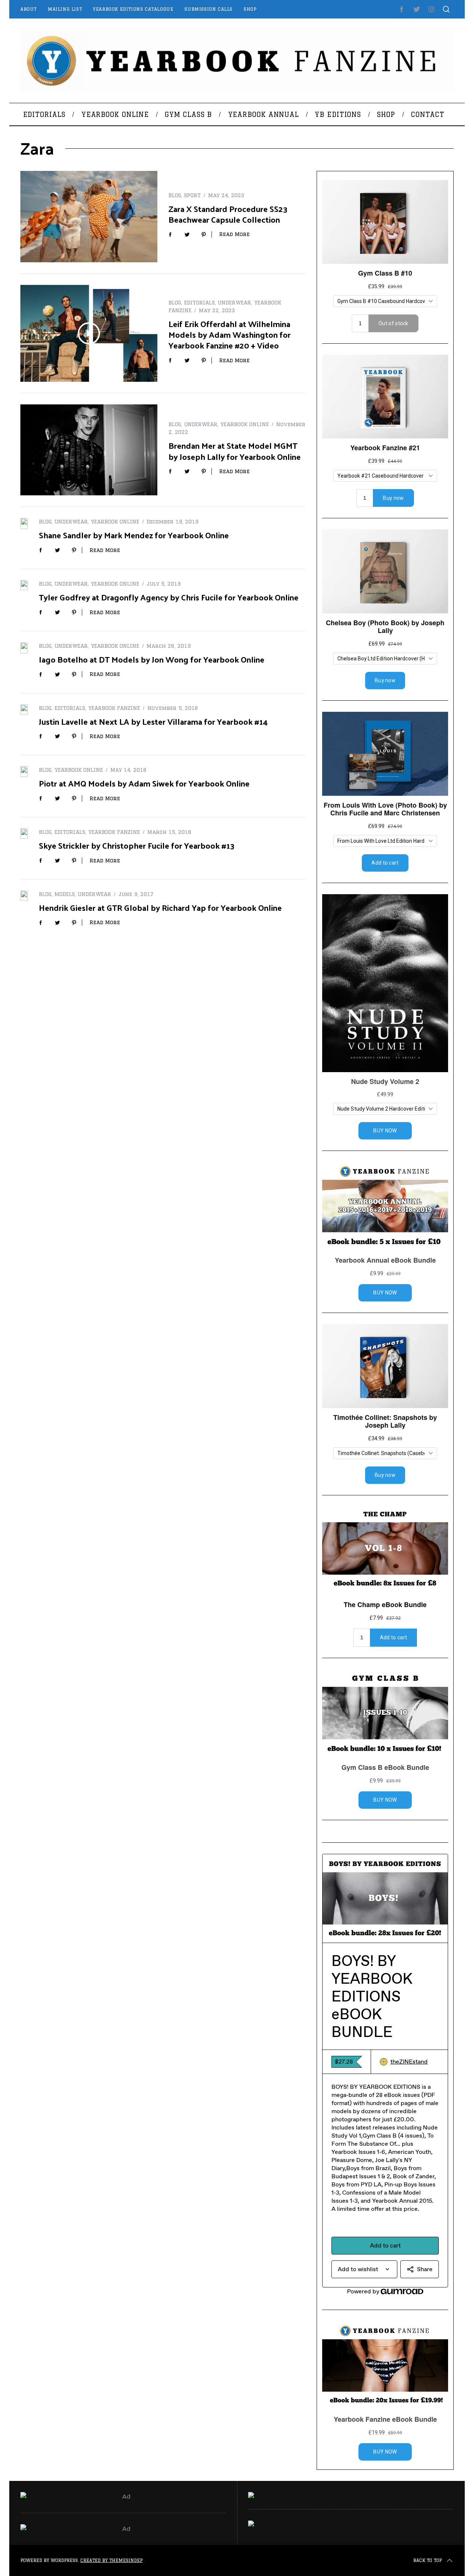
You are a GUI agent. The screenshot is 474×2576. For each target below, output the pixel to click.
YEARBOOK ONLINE (245, 424)
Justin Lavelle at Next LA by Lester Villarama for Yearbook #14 (153, 721)
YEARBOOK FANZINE (114, 708)
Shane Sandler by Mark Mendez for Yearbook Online (134, 535)
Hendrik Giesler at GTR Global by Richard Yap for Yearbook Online (160, 907)
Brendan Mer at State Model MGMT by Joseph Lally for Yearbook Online (235, 451)
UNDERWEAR (234, 303)
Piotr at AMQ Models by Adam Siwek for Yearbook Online (144, 783)
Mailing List (65, 9)
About (29, 9)
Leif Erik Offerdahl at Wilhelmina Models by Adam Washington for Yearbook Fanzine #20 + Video (230, 334)
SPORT (192, 195)
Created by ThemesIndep (111, 2560)
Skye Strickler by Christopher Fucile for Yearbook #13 (137, 845)
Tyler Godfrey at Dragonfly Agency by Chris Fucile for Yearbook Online (169, 597)
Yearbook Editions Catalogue (133, 9)
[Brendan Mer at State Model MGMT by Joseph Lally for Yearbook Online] (89, 450)
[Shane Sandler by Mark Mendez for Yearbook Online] (24, 523)
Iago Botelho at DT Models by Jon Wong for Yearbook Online (152, 659)
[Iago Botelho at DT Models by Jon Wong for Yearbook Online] (24, 648)
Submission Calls (208, 9)
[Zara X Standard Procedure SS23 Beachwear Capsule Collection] (89, 217)
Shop (250, 9)
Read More (234, 234)
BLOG (175, 195)
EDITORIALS (199, 303)
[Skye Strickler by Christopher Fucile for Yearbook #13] (24, 834)
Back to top (428, 2560)
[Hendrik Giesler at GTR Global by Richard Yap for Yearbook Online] (24, 896)
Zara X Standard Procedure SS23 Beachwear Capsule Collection (228, 214)
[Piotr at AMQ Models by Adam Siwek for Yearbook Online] (24, 771)
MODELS (65, 894)
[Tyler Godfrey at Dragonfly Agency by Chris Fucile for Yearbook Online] (24, 585)
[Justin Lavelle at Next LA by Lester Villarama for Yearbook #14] (24, 710)
